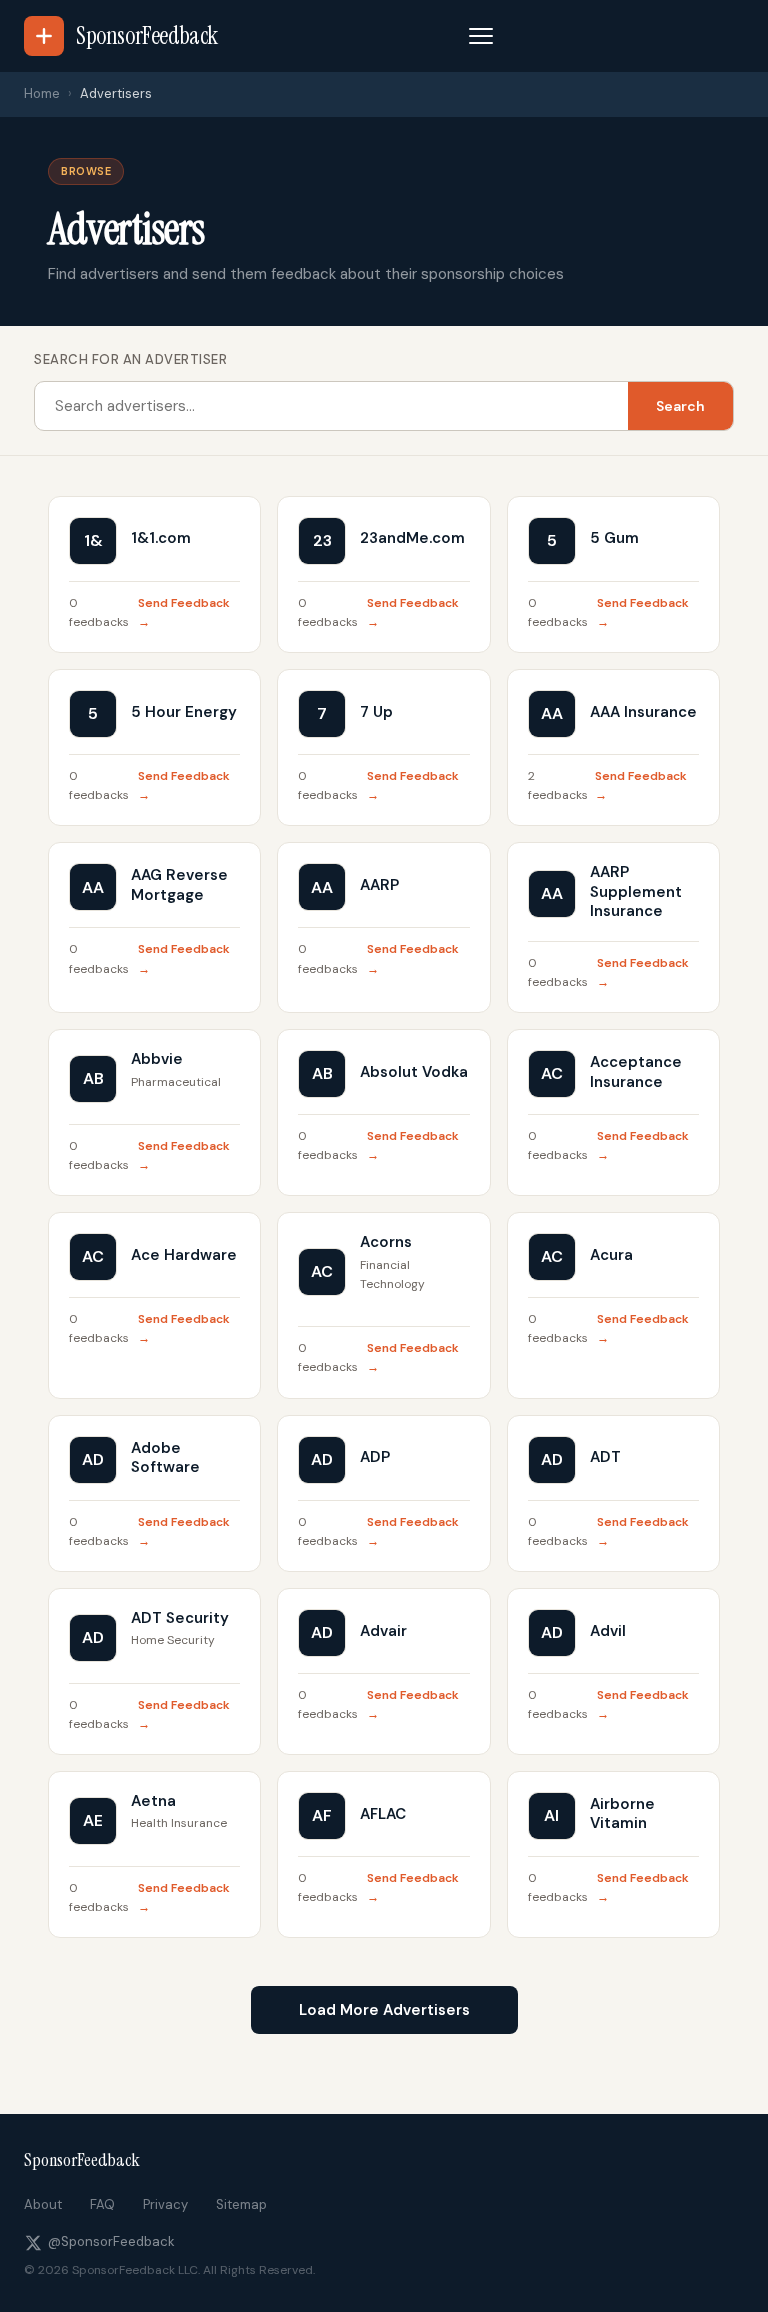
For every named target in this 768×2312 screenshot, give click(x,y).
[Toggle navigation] (481, 36)
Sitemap (241, 2204)
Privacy (165, 2204)
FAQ (102, 2204)
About (43, 2204)
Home (42, 93)
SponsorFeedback (82, 2160)
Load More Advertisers (384, 2010)
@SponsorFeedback (111, 2241)
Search (680, 406)
